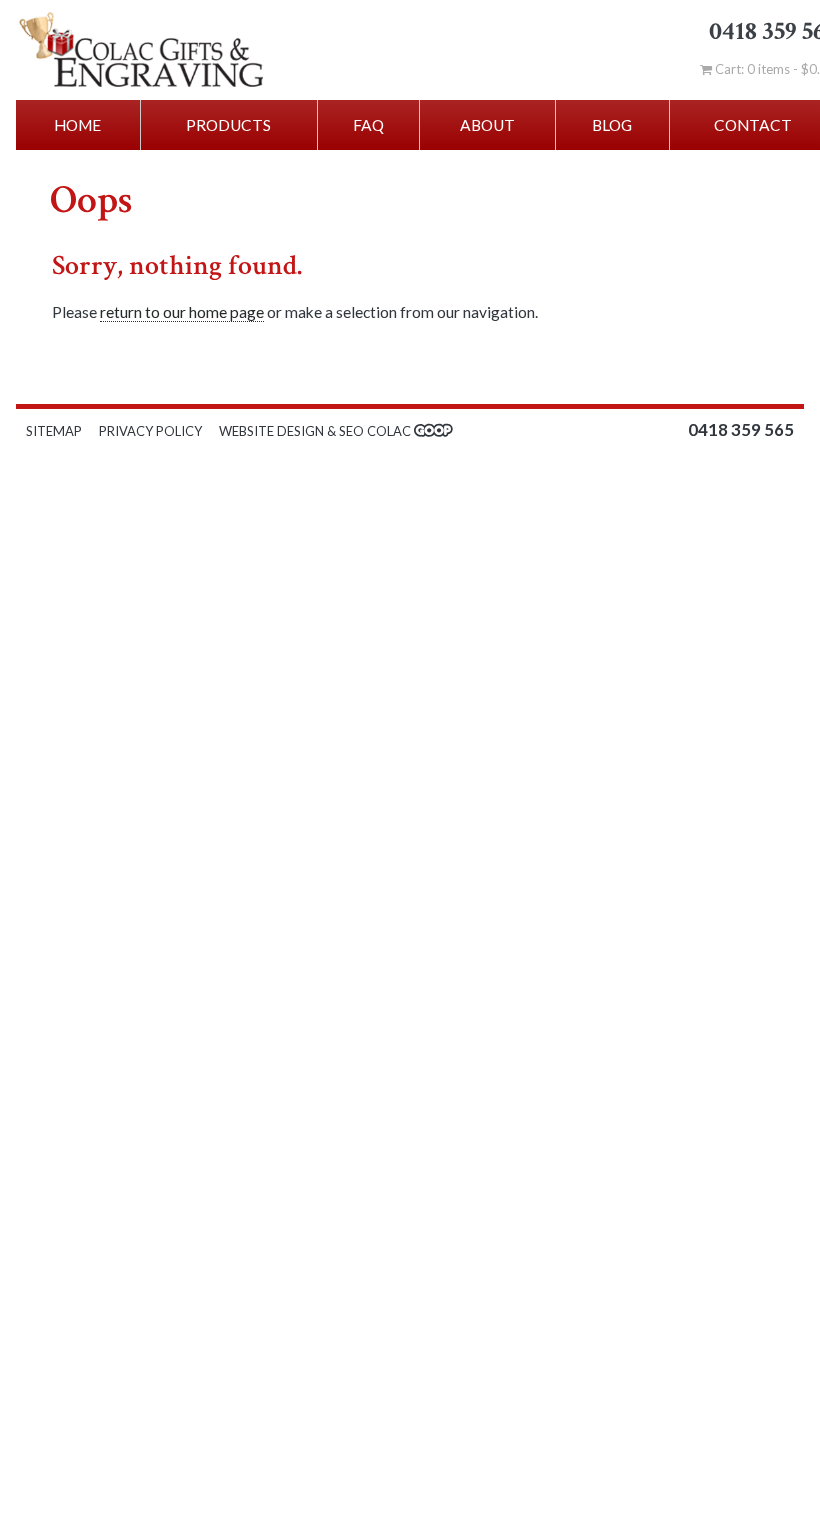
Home (77, 125)
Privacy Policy (150, 431)
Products (228, 125)
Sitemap (54, 431)
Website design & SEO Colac (316, 431)
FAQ (368, 125)
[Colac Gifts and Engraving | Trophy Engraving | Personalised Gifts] (170, 50)
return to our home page (182, 312)
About (487, 125)
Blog (612, 125)
